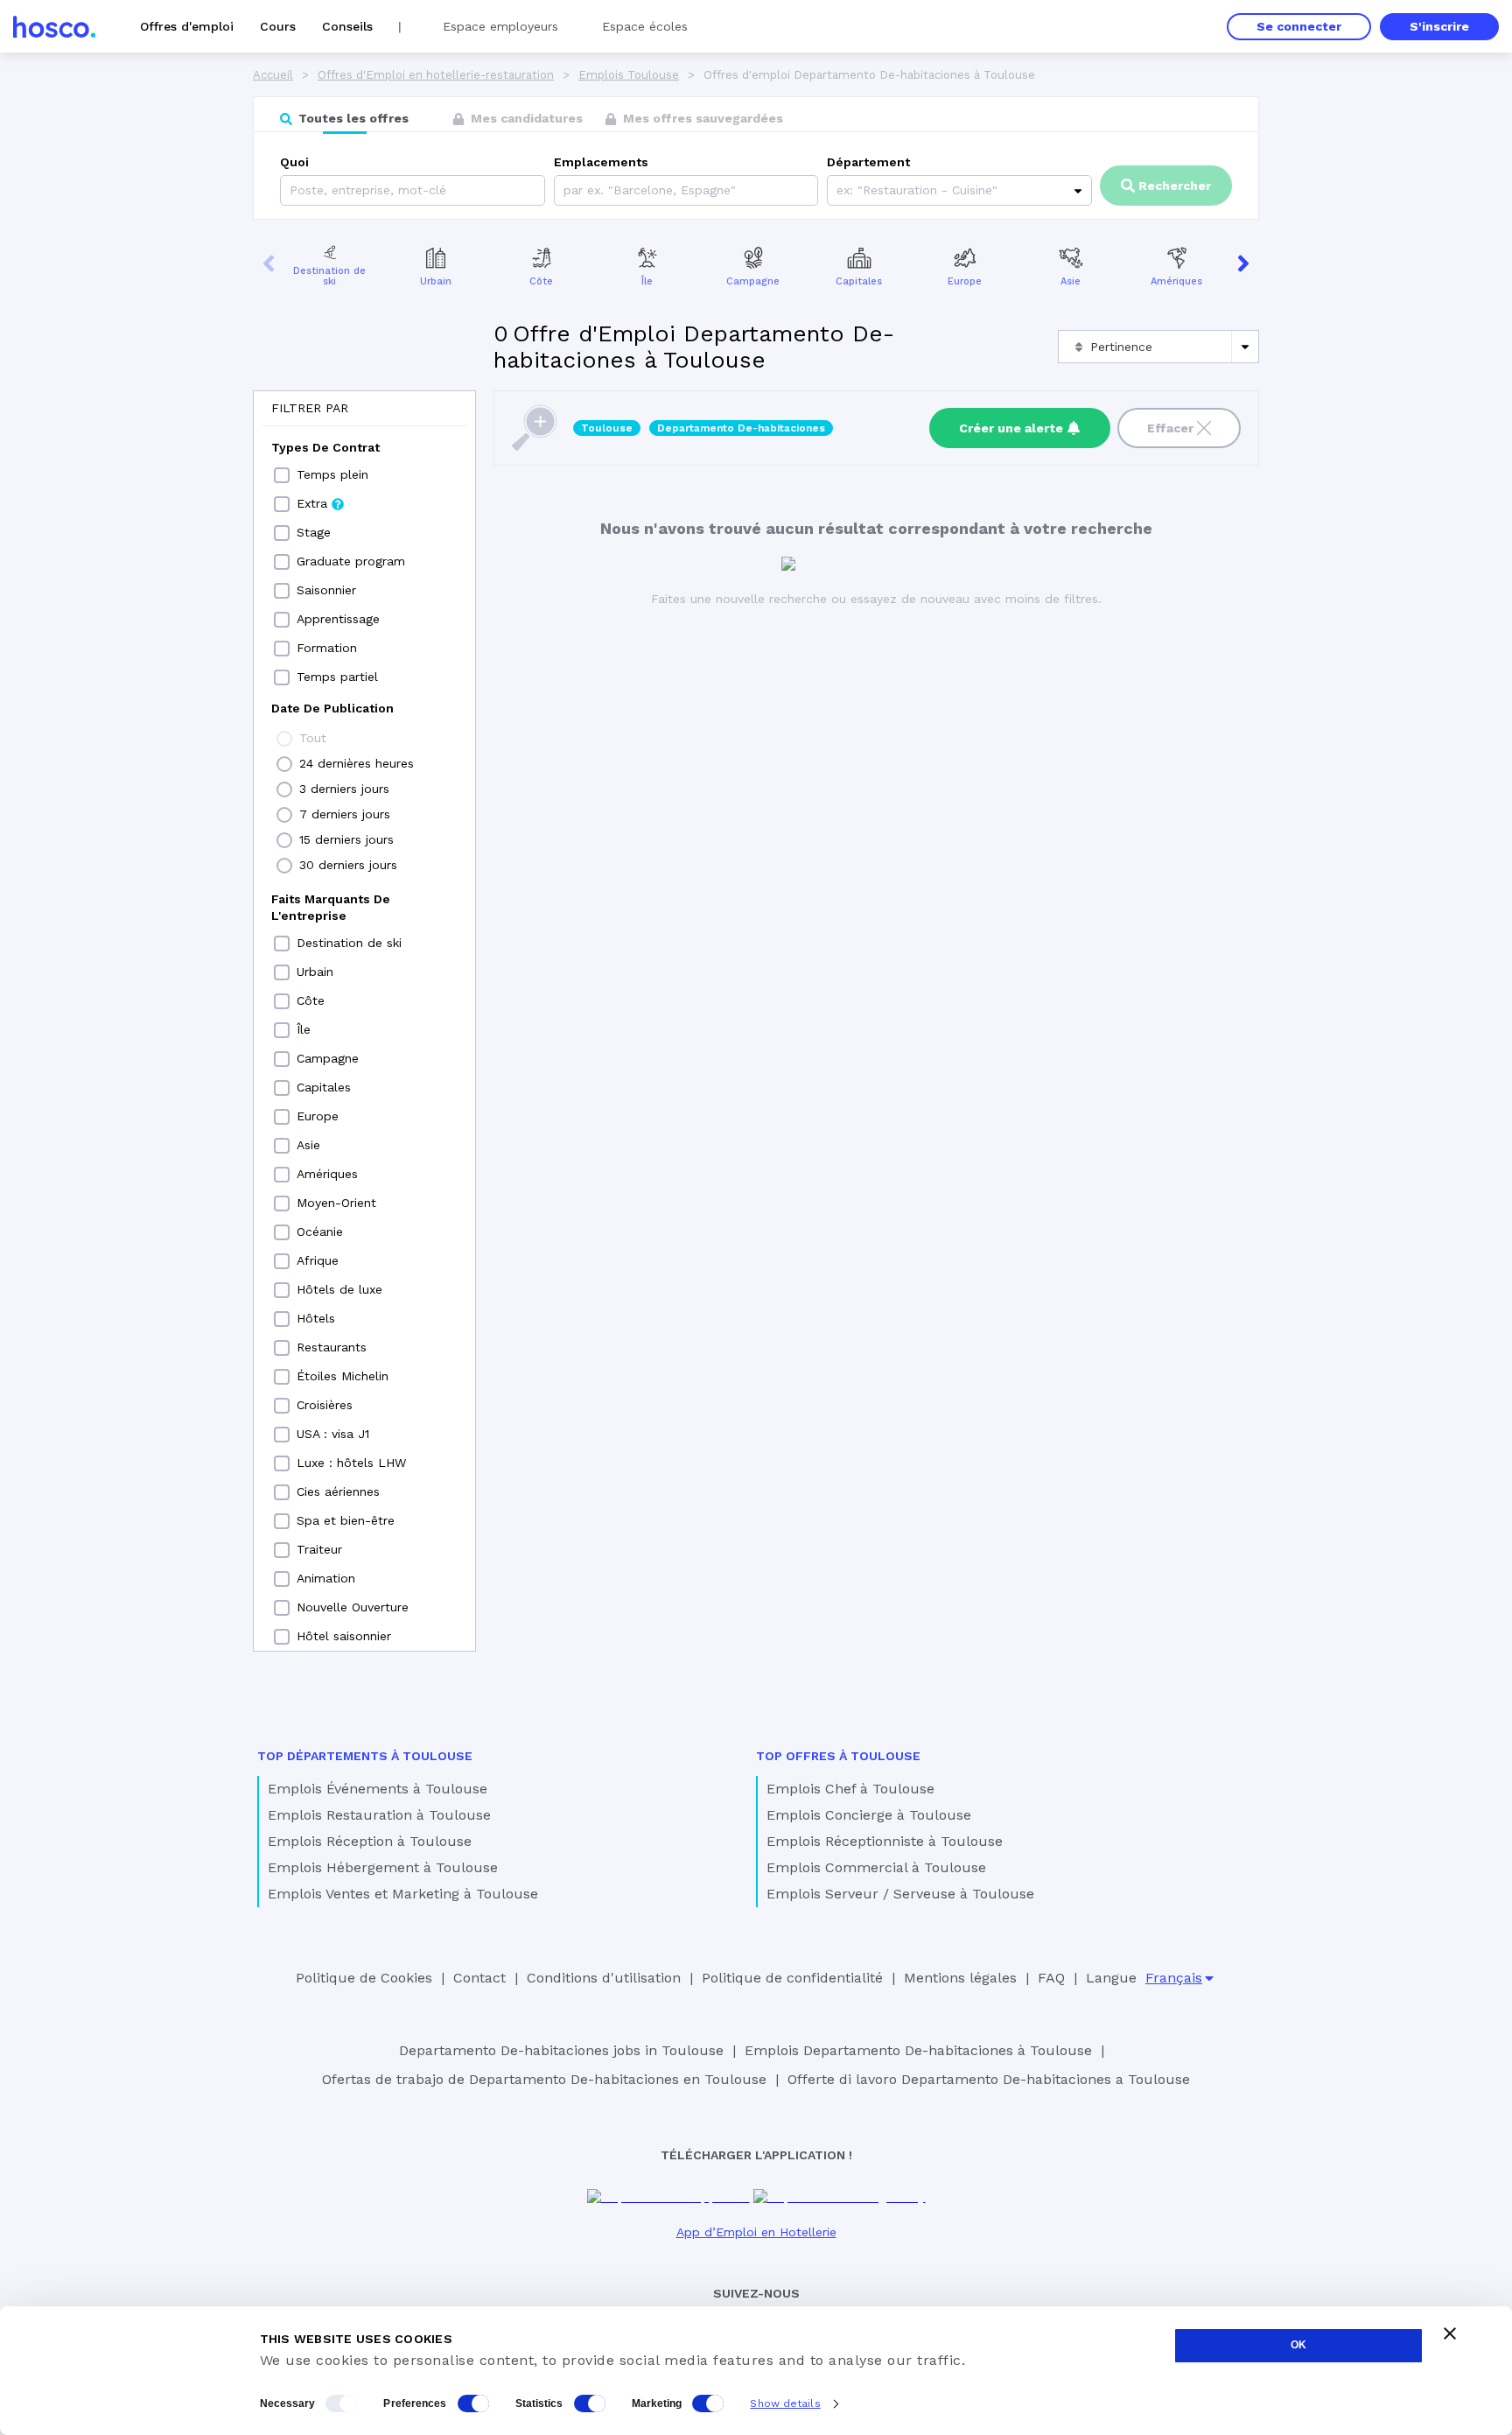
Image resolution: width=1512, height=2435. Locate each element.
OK (1298, 2345)
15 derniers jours (346, 839)
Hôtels (316, 1318)
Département (868, 162)
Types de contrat (325, 447)
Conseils (347, 26)
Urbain (436, 281)
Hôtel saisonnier (344, 1636)
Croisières (325, 1405)
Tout (313, 738)
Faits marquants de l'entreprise (331, 907)
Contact (479, 1978)
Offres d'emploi (187, 26)
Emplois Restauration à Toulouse (379, 1815)
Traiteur (319, 1549)
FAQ (1051, 1978)
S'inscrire (1439, 26)
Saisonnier (326, 590)
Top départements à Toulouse (365, 1756)
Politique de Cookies (364, 1978)
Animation (326, 1578)
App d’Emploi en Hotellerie (756, 2232)
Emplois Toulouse (629, 75)
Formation (327, 648)
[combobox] (566, 190)
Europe (965, 281)
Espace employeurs (500, 26)
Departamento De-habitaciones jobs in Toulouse (561, 2050)
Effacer (1170, 428)
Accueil (273, 75)
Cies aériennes (338, 1491)
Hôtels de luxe (339, 1289)
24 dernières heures (357, 763)
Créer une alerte (1011, 428)
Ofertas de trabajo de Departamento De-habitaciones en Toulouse (544, 2079)
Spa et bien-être (346, 1520)
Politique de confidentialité (792, 1978)
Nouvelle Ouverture (353, 1607)
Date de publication (332, 708)
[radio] (284, 739)
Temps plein (332, 474)
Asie (1071, 281)
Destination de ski (329, 277)
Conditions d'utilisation (604, 1978)
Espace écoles (645, 26)
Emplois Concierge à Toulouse (869, 1815)
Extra (312, 503)
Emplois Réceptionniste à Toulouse (885, 1841)
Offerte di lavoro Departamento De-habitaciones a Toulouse (989, 2079)
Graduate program (351, 561)
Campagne (753, 281)
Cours (278, 26)
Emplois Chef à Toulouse (850, 1789)
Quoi (294, 162)
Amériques (1176, 281)
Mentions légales (960, 1978)
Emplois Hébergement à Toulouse (383, 1867)
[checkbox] (282, 475)
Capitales (859, 281)
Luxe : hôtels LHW (351, 1463)
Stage (314, 532)
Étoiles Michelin (343, 1376)
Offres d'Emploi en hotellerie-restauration (436, 75)
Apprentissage (338, 619)
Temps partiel (337, 677)
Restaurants (332, 1347)
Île (647, 281)
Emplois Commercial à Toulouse (876, 1867)
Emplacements (601, 162)
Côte (541, 281)
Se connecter (1299, 26)
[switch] (473, 2403)
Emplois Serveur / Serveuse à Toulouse (900, 1894)
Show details (785, 2403)
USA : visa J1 (333, 1434)
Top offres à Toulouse (838, 1756)
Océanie (320, 1232)
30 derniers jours (348, 865)
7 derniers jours (345, 814)
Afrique (318, 1260)
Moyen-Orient (336, 1203)
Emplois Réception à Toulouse (370, 1841)
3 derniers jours (344, 789)
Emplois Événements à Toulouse (378, 1789)
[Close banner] (1450, 2333)
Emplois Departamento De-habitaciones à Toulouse (918, 2050)
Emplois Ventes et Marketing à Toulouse (403, 1894)
